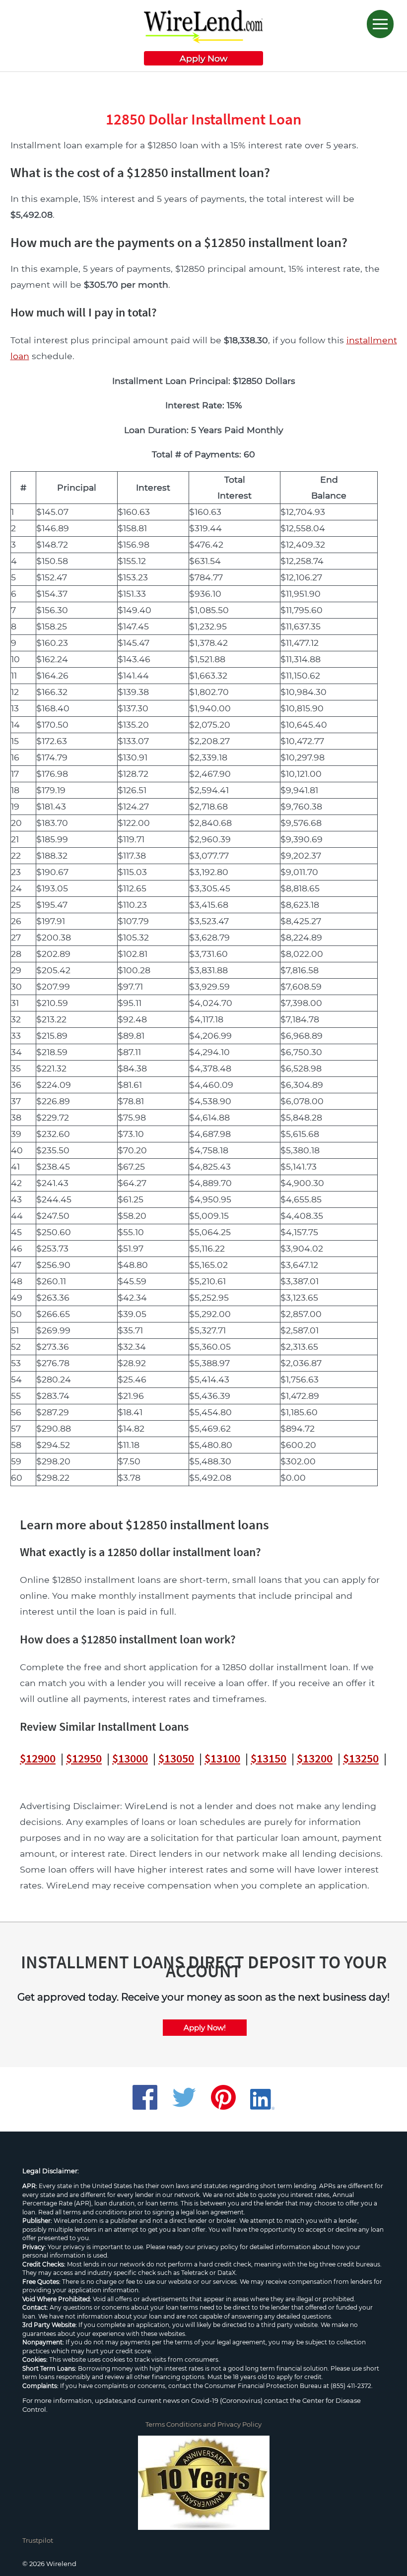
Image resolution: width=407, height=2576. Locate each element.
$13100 (222, 1758)
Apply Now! (205, 2028)
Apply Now (203, 58)
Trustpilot (38, 2540)
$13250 (361, 1758)
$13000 (130, 1758)
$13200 (315, 1758)
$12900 (38, 1758)
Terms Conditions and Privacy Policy (203, 2424)
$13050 (176, 1758)
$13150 (269, 1758)
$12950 (84, 1758)
